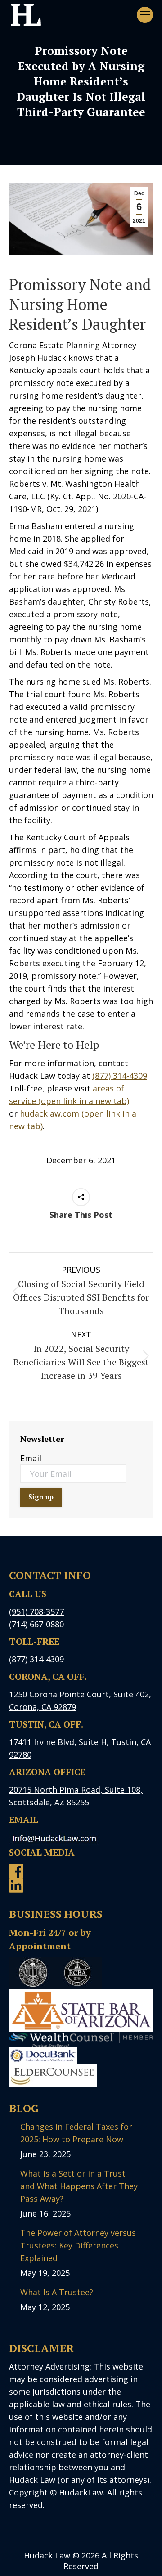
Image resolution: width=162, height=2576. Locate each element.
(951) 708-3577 (36, 1611)
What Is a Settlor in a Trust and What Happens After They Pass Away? (79, 2186)
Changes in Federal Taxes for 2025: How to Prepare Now (76, 2133)
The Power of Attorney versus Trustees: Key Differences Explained (78, 2245)
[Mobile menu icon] (145, 15)
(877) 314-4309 (120, 1076)
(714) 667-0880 (36, 1624)
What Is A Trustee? (57, 2292)
